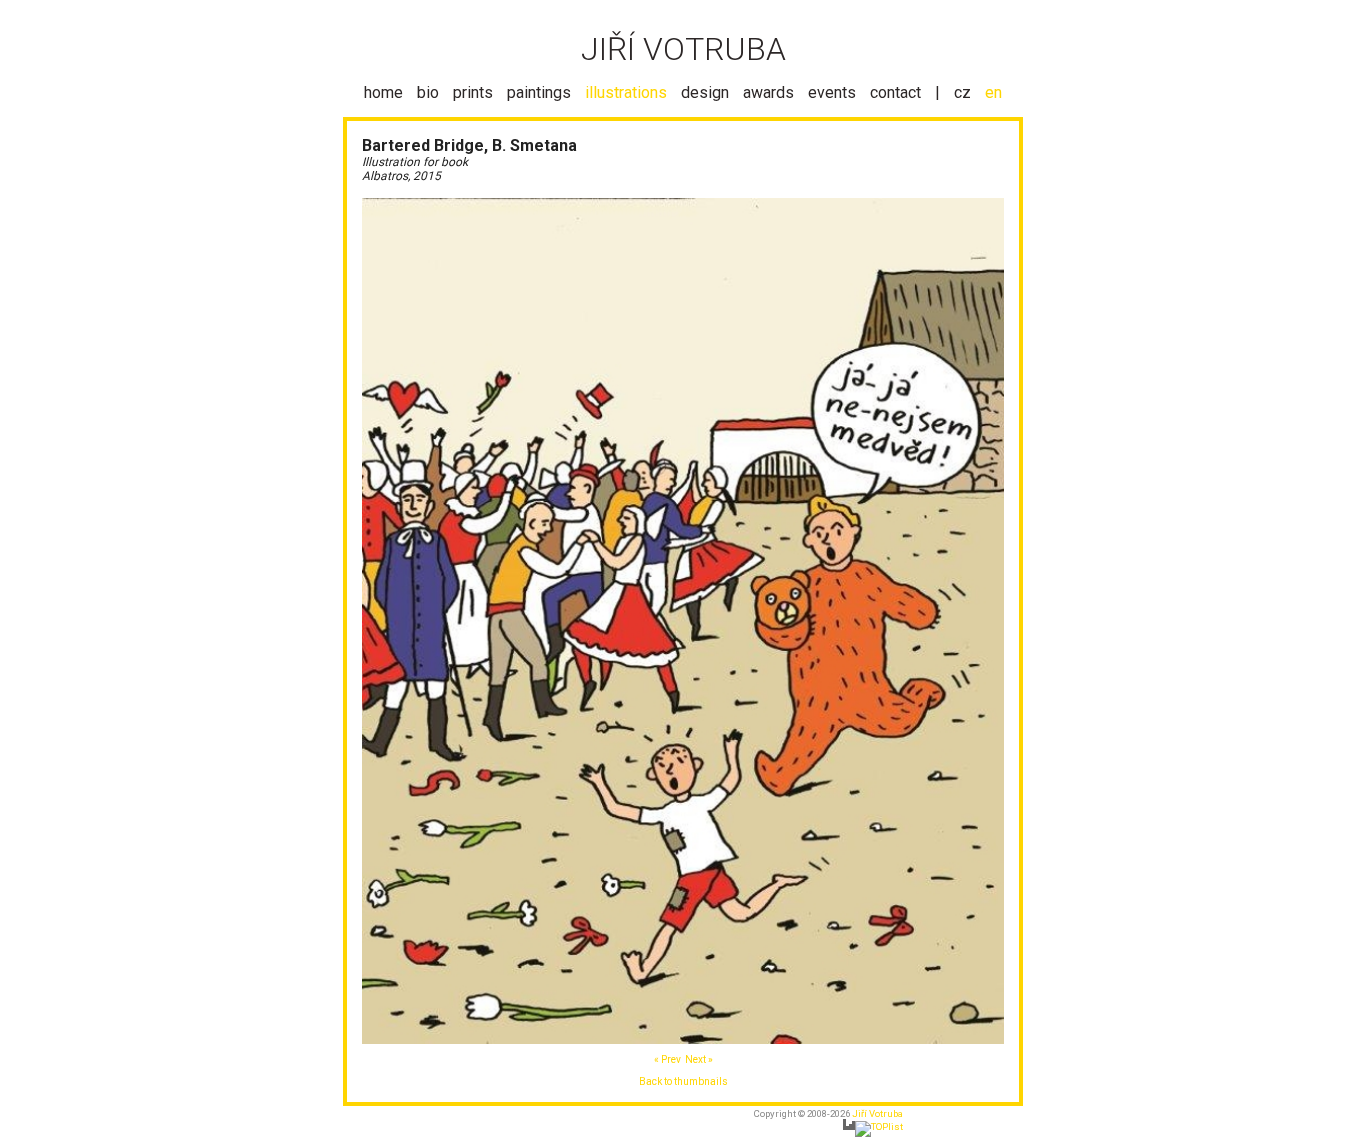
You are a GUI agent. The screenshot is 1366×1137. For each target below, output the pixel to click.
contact (895, 92)
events (832, 92)
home (383, 92)
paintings (539, 92)
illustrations (626, 92)
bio (428, 92)
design (705, 92)
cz (962, 92)
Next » (699, 1059)
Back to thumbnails (683, 1081)
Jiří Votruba (877, 1113)
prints (473, 92)
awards (768, 92)
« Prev (667, 1059)
